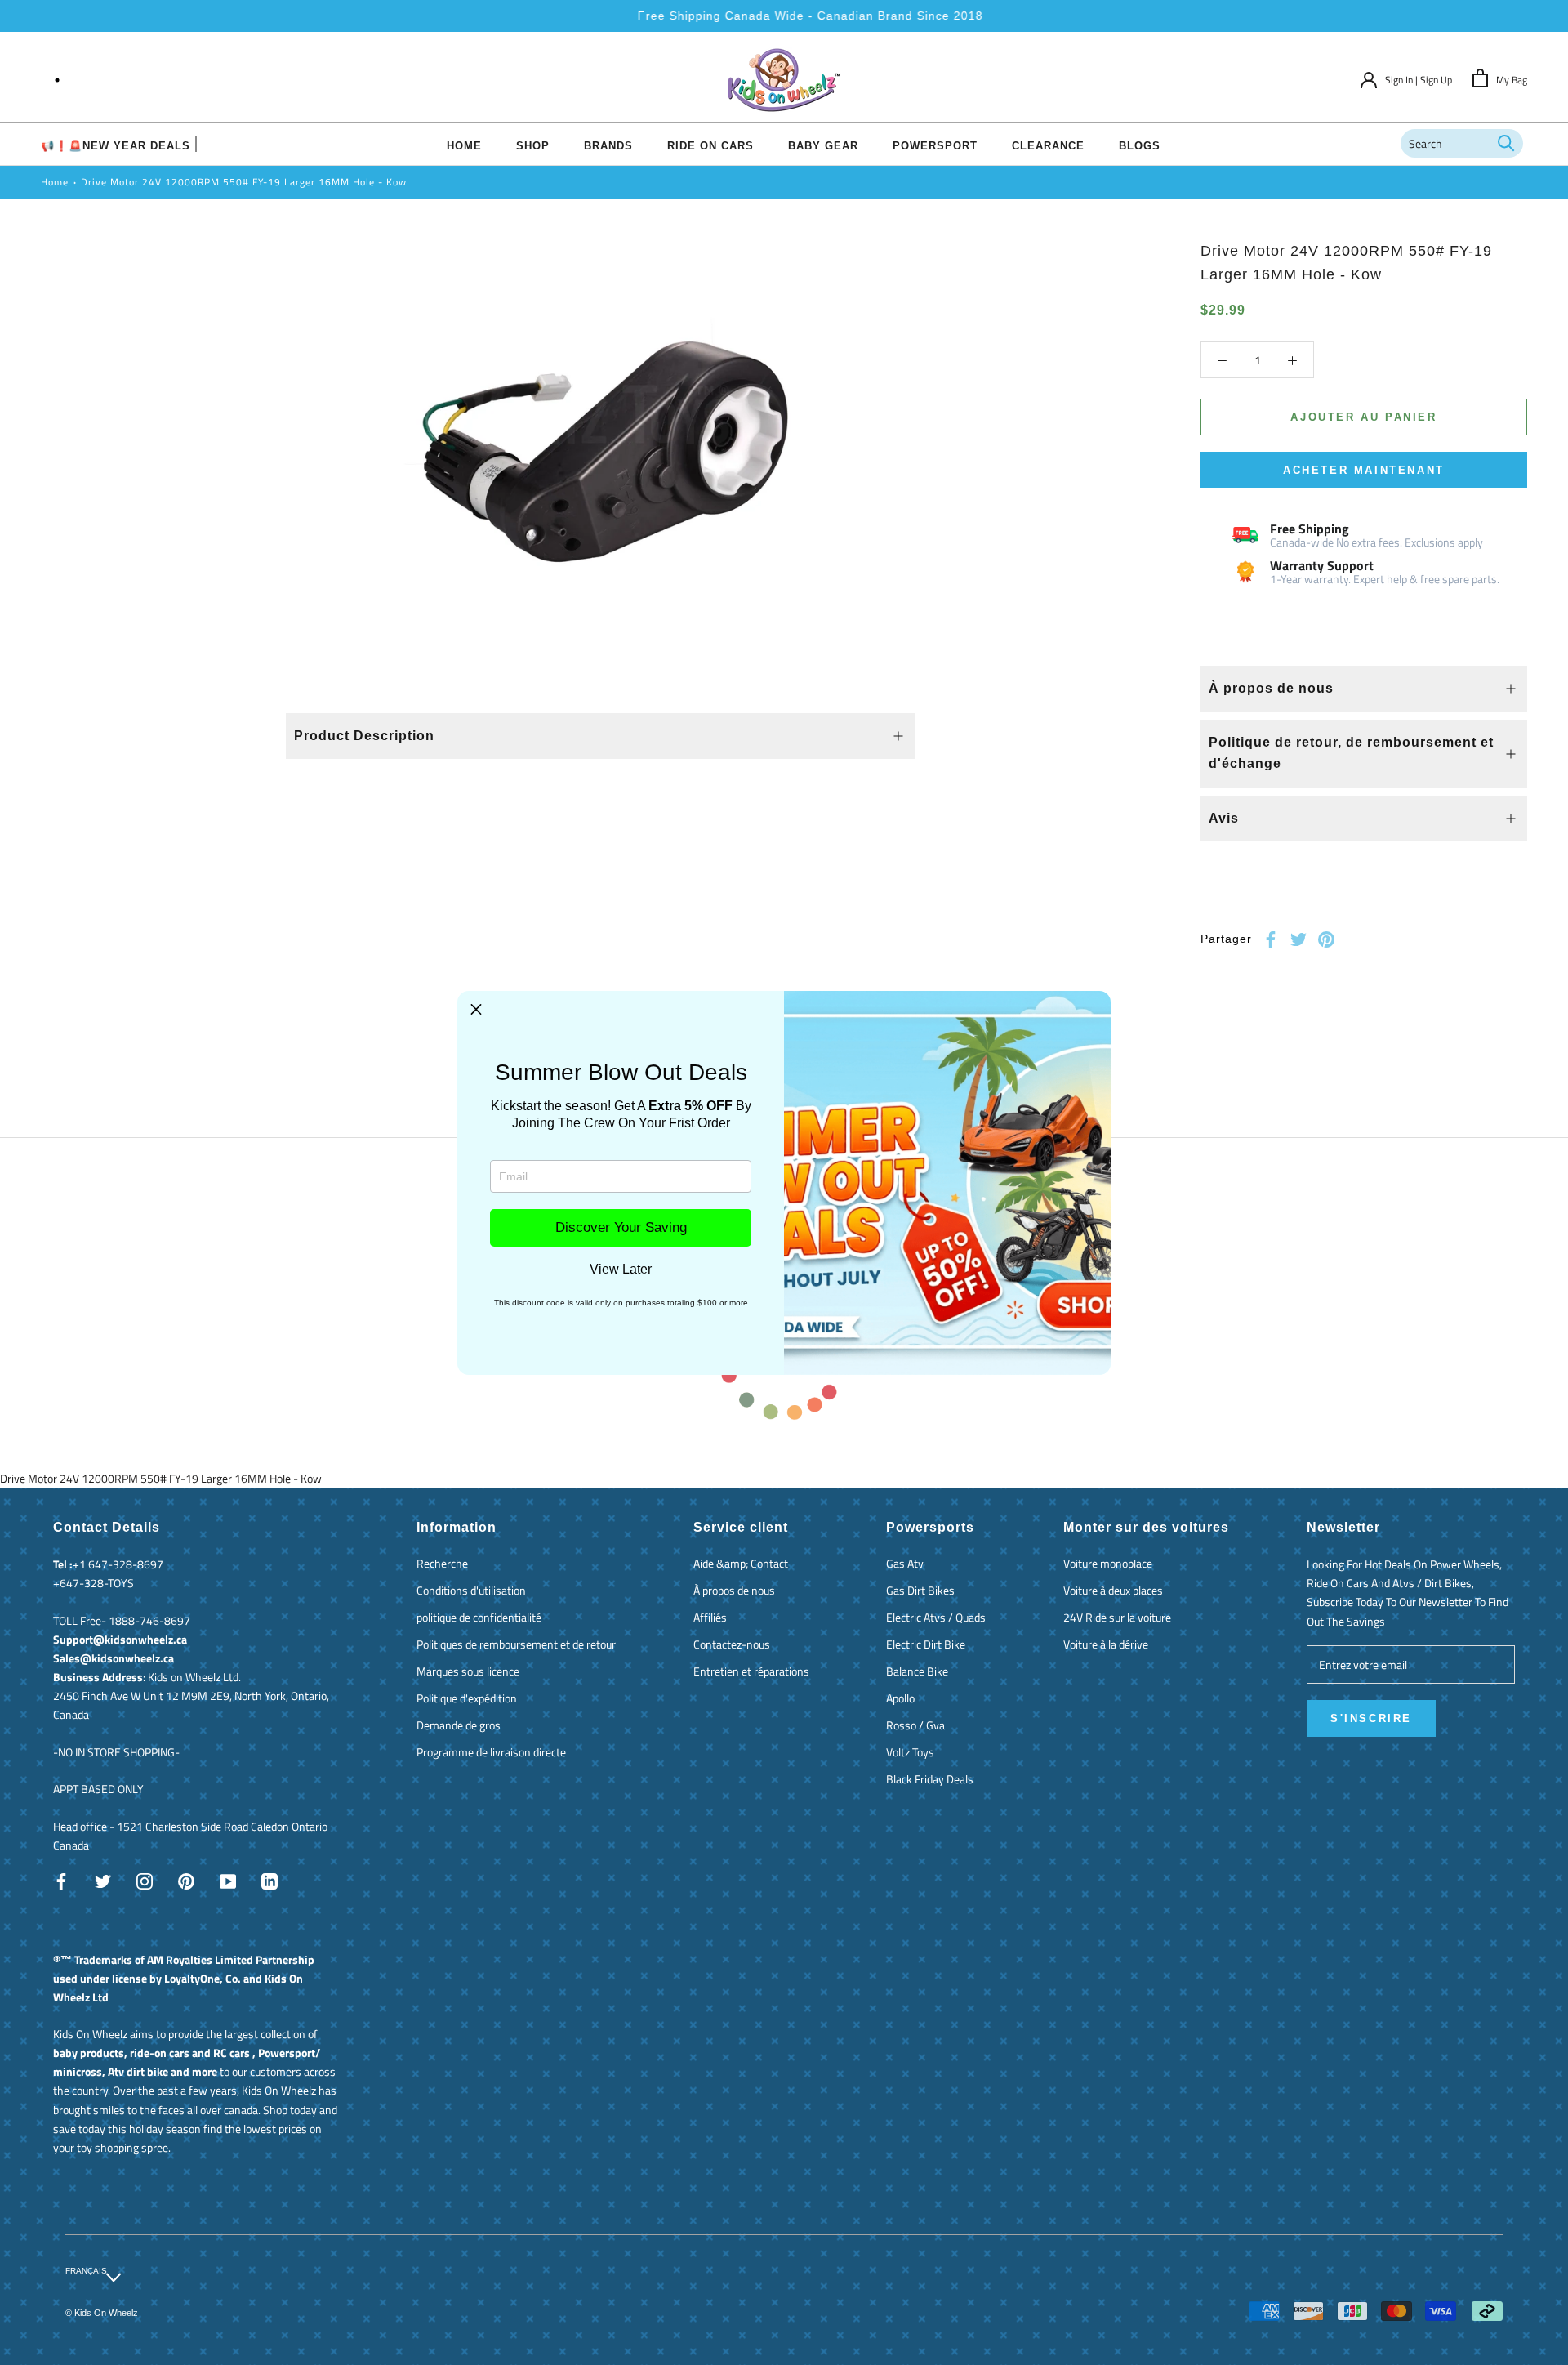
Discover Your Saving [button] (621, 1227)
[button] (476, 1010)
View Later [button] (621, 1270)
